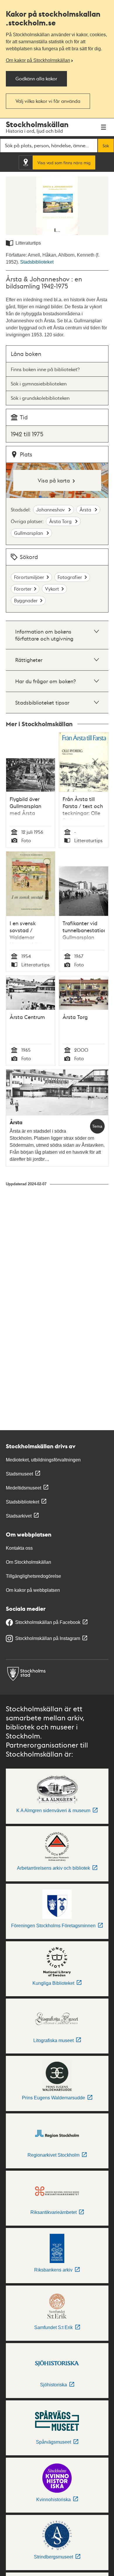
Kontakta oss (19, 1548)
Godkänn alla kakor (36, 78)
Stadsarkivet (19, 1516)
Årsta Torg (61, 521)
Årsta (86, 510)
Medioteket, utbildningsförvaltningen (43, 1460)
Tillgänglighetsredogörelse (33, 1576)
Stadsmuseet (19, 1474)
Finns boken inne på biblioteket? (45, 369)
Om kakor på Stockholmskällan (38, 60)
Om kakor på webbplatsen (33, 1590)
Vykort (52, 589)
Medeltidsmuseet (24, 1488)
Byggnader (26, 600)
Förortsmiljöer (29, 577)
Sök (106, 146)
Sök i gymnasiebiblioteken (39, 384)
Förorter (23, 589)
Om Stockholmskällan (28, 1562)
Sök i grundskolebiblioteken (40, 398)
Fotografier (70, 577)
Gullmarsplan (29, 533)
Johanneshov (51, 510)
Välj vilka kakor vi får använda (48, 101)
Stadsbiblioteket (37, 262)
